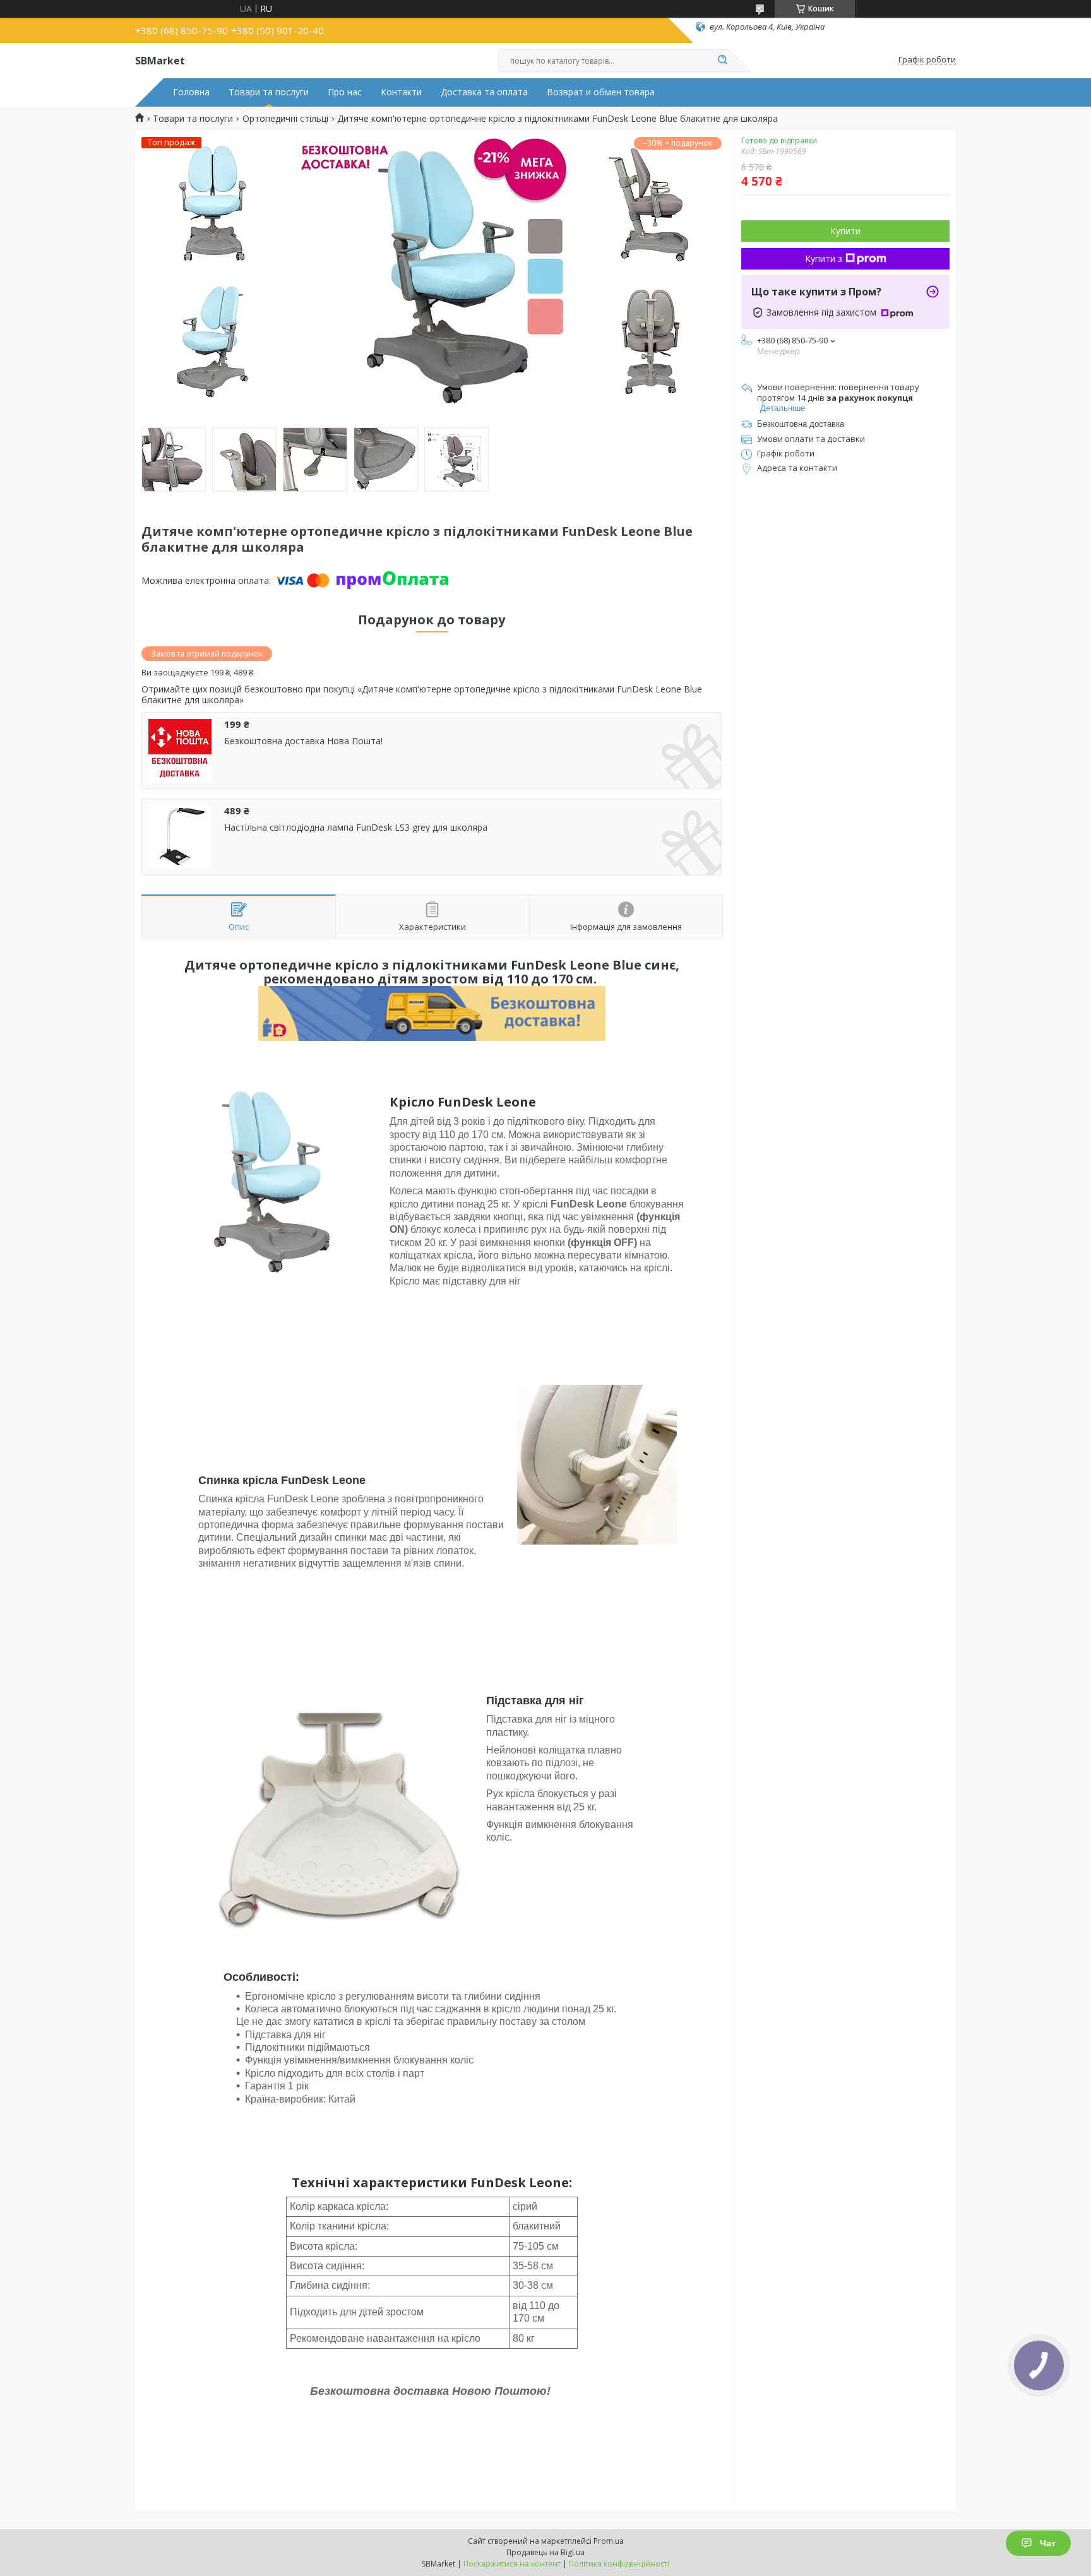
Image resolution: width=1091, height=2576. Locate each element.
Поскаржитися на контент (512, 2564)
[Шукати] (722, 61)
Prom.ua (609, 2541)
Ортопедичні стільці (285, 119)
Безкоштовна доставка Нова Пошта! (303, 741)
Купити (845, 231)
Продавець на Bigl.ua (545, 2552)
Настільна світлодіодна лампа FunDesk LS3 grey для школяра (356, 828)
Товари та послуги (269, 92)
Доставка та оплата (484, 92)
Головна (191, 92)
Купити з (824, 258)
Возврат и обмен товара (601, 92)
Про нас (345, 92)
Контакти (401, 92)
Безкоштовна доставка (801, 424)
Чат (1048, 2543)
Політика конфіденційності (619, 2564)
